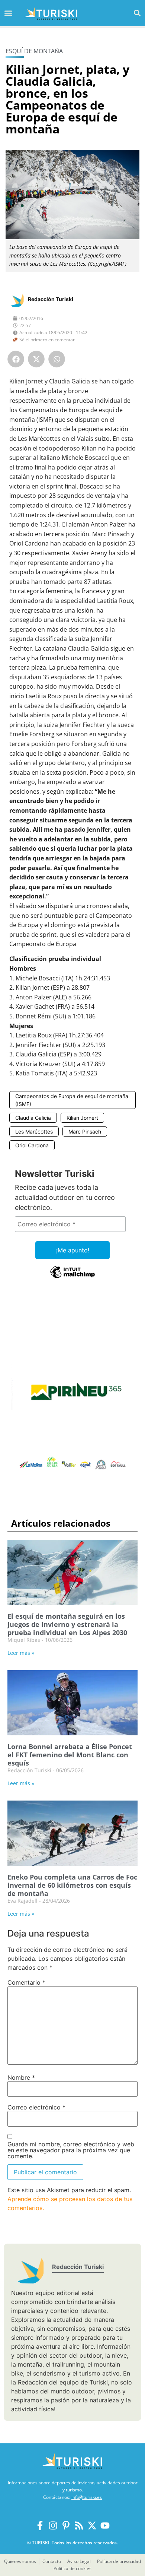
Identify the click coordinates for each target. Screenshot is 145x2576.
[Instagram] (53, 2526)
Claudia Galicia (33, 1118)
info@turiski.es (87, 2497)
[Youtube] (105, 2526)
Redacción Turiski (51, 299)
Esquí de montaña (34, 51)
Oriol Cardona (32, 1145)
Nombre (21, 2077)
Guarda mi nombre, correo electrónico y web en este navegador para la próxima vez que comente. (71, 2150)
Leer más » (21, 1653)
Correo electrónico (36, 2107)
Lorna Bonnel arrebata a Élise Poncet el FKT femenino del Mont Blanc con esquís (70, 1755)
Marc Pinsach (85, 1131)
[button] (137, 13)
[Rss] (79, 2526)
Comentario (26, 1982)
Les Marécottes (34, 1131)
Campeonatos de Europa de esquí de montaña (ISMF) (72, 1100)
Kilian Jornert (82, 1118)
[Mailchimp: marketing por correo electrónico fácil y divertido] (72, 1277)
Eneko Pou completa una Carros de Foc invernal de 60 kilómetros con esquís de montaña (72, 1885)
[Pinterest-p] (66, 2526)
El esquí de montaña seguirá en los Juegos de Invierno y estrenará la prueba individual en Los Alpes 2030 (67, 1624)
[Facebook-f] (40, 2526)
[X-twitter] (92, 2526)
